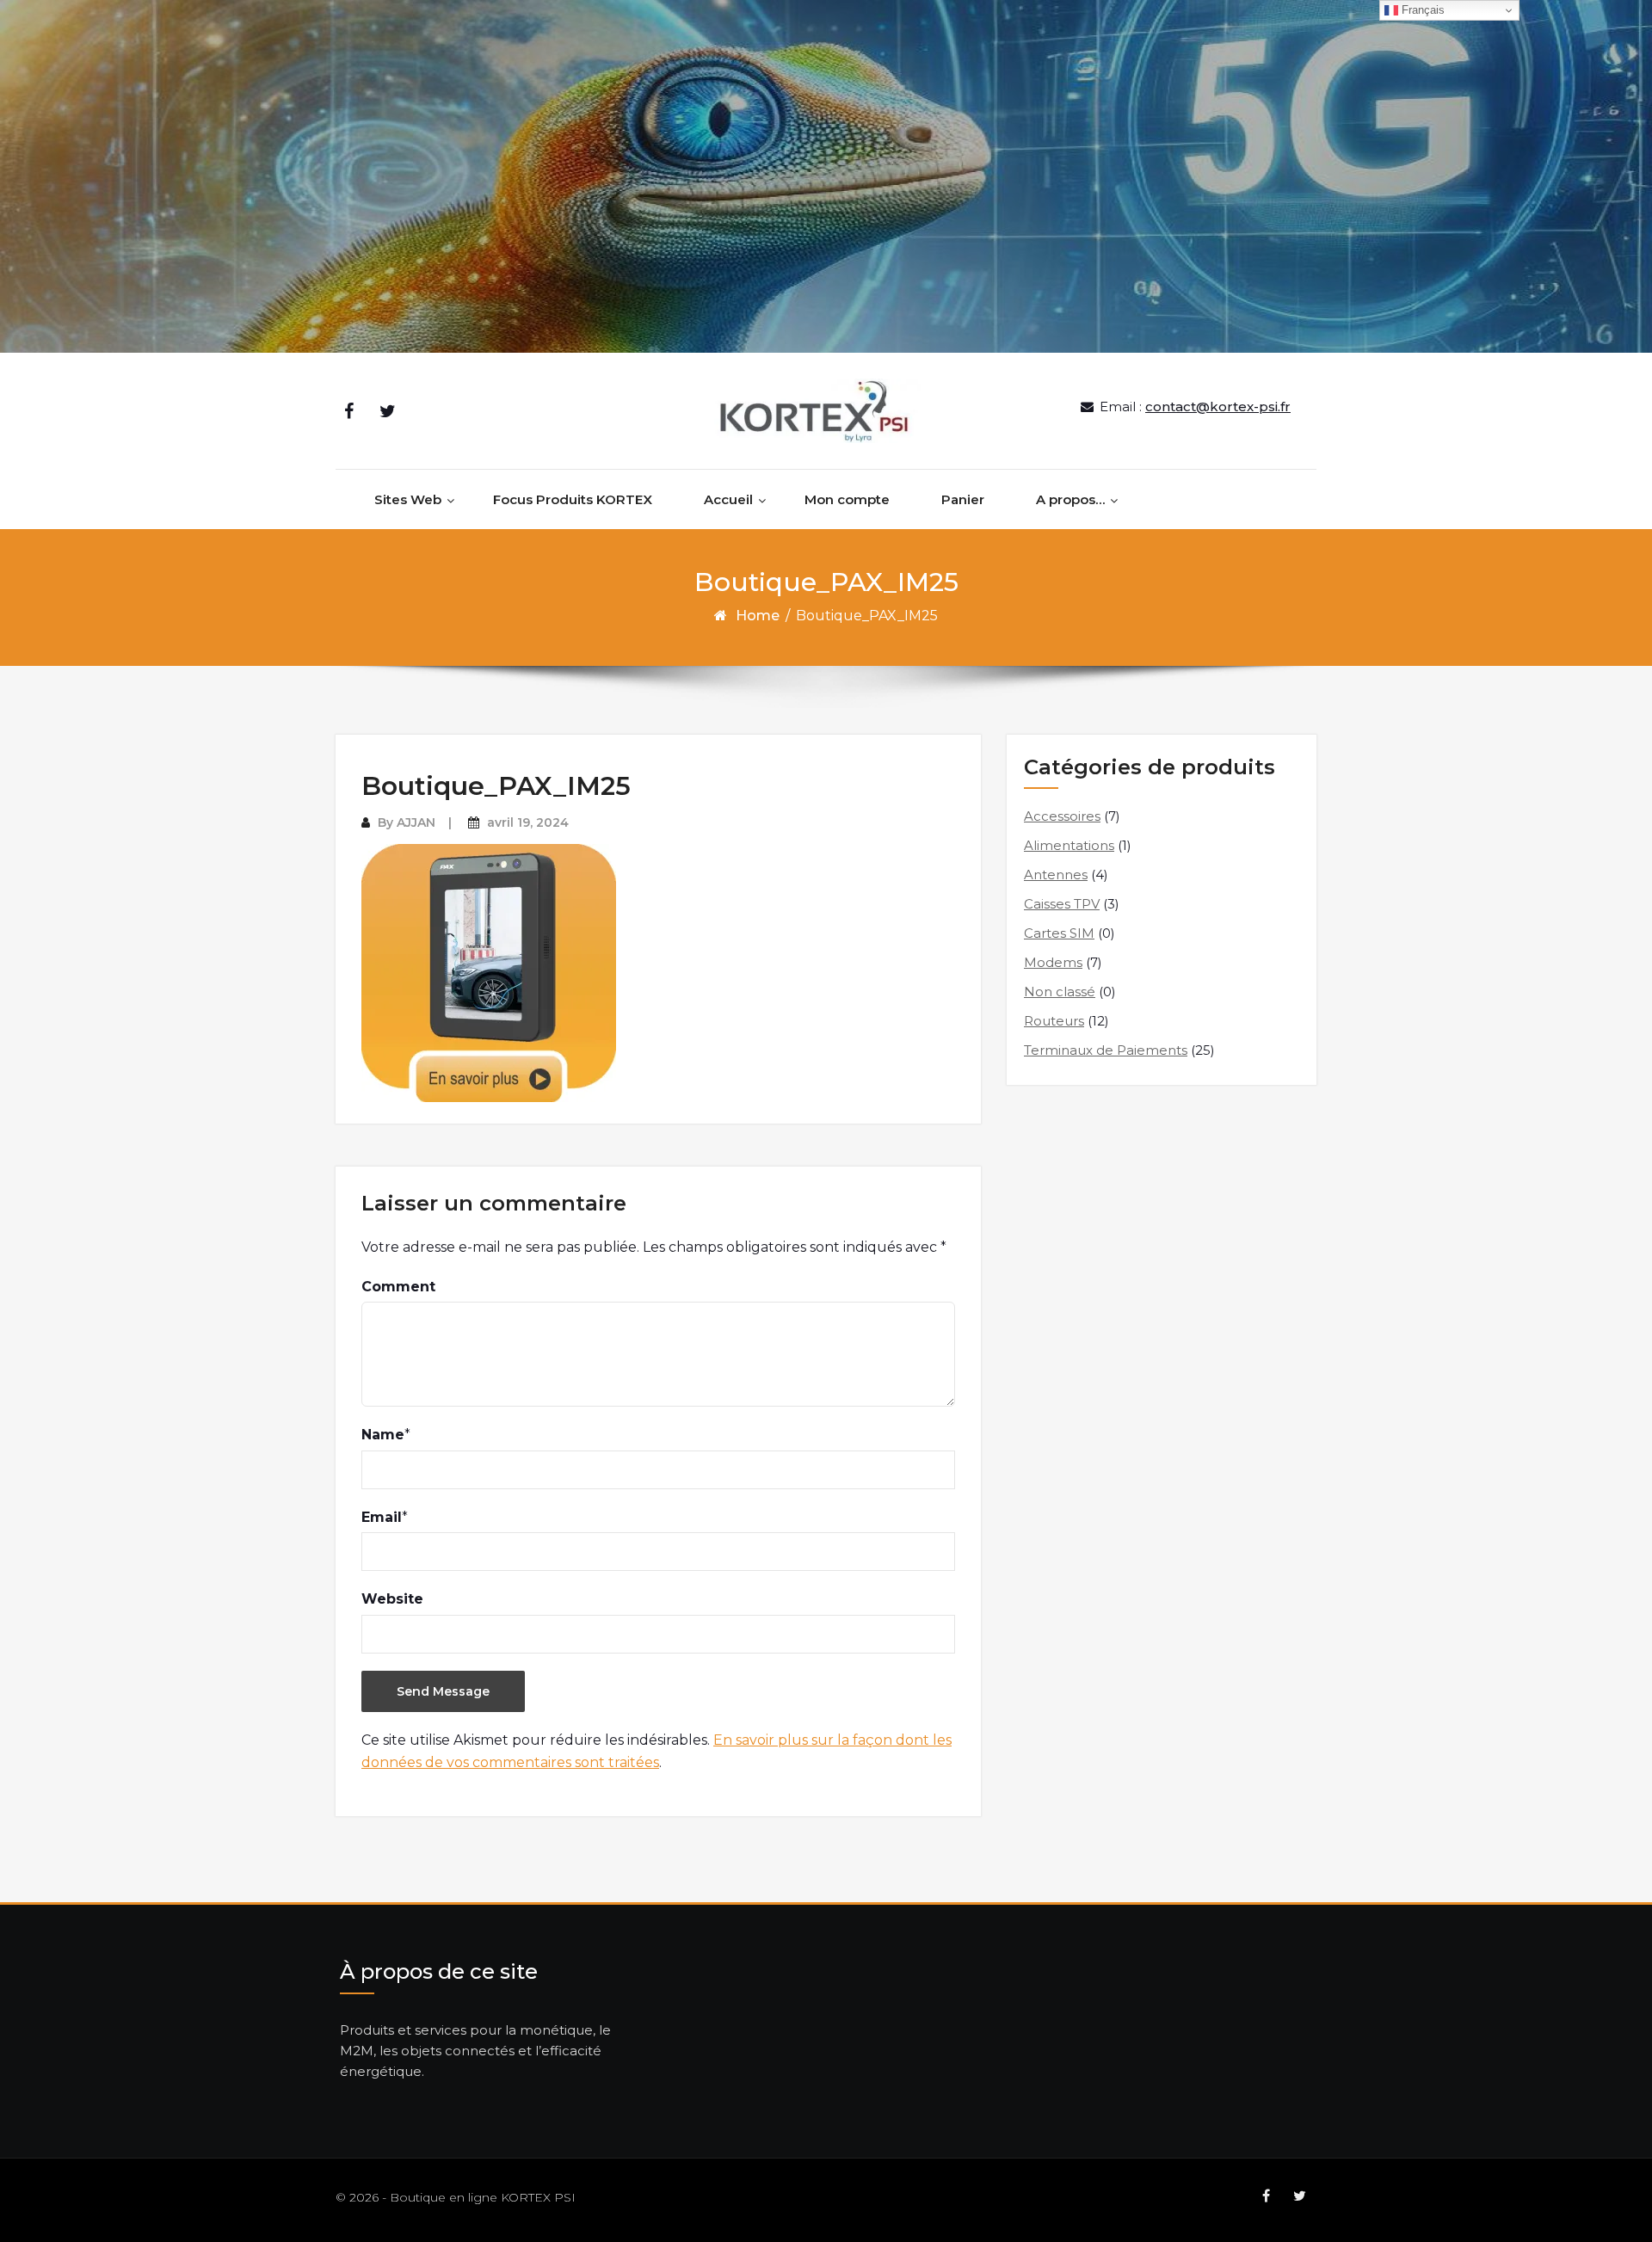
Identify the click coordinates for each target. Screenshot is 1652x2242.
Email (382, 1517)
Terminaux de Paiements (1106, 1050)
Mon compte (847, 499)
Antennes (1056, 875)
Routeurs (1054, 1021)
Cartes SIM (1059, 933)
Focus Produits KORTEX (573, 499)
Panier (963, 499)
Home (758, 616)
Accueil (728, 499)
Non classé (1060, 992)
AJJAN (416, 822)
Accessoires (1062, 816)
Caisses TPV (1062, 904)
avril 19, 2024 (528, 822)
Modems (1053, 962)
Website (392, 1599)
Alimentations (1069, 845)
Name (383, 1435)
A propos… (1070, 499)
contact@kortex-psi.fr (1218, 407)
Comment (398, 1287)
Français (1421, 10)
